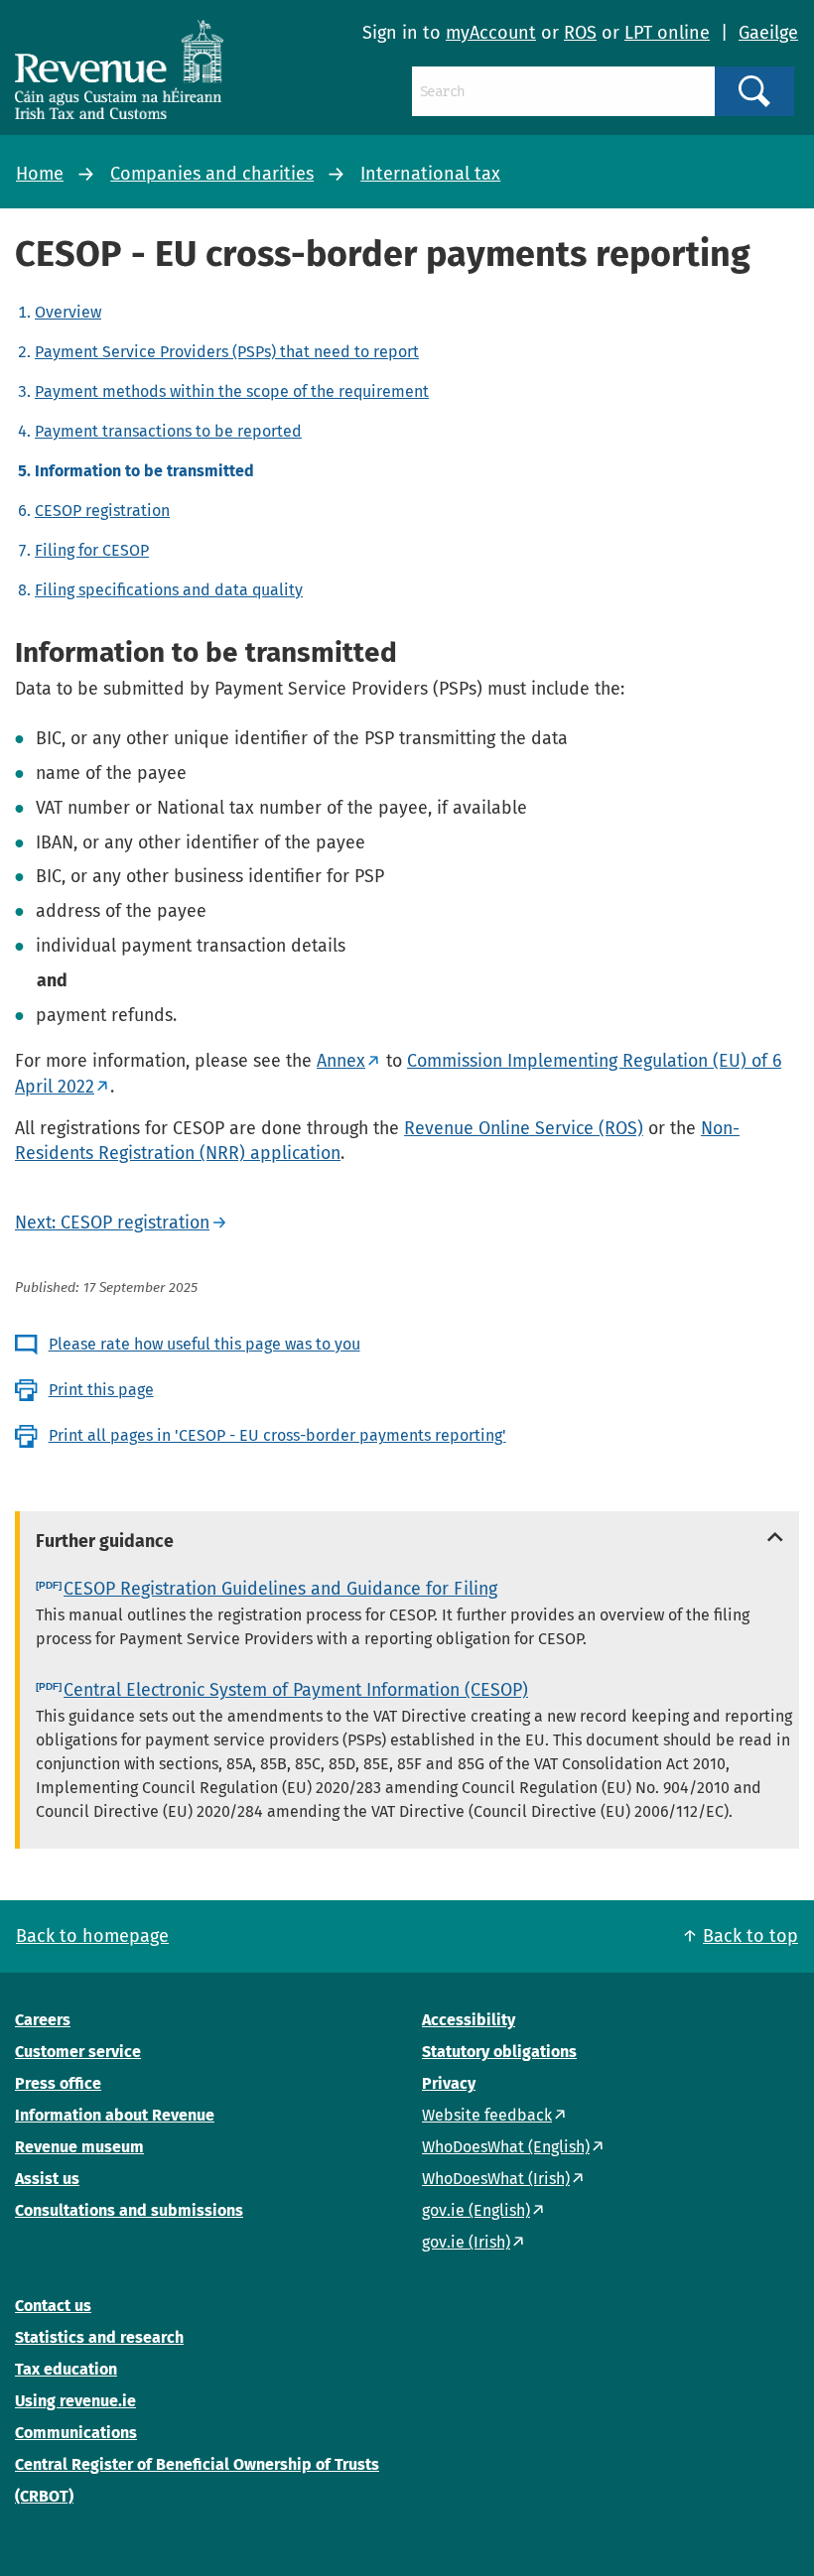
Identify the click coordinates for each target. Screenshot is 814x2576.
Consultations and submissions (129, 2210)
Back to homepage (92, 1936)
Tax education (66, 2369)
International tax (430, 174)
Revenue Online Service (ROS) (524, 1128)
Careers (43, 2020)
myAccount (491, 33)
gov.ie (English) (476, 2210)
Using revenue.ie (75, 2401)
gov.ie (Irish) (466, 2242)
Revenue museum (79, 2147)
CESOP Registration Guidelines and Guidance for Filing (280, 1589)
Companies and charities (212, 174)
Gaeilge (768, 33)
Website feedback (487, 2115)
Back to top (750, 1936)
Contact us (53, 2306)
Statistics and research (99, 2337)
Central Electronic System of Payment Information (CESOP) (296, 1690)
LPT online (667, 33)
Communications (76, 2433)
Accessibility (469, 2020)
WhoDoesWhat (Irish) (496, 2179)
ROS (580, 33)
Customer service (78, 2052)
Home (40, 174)
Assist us (47, 2179)
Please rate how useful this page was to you (204, 1344)
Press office (58, 2083)
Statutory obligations (499, 2052)
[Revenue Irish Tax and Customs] (119, 69)
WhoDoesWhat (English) (506, 2147)
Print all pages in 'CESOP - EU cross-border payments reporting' (277, 1435)
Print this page (101, 1390)
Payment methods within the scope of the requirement (232, 391)
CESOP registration (102, 511)
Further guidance (105, 1541)
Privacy (449, 2083)
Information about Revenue (115, 2115)
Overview (68, 312)
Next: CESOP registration (112, 1223)
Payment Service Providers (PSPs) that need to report (227, 352)
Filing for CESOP (92, 550)
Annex (341, 1061)
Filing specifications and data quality (169, 590)
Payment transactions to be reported (168, 431)
